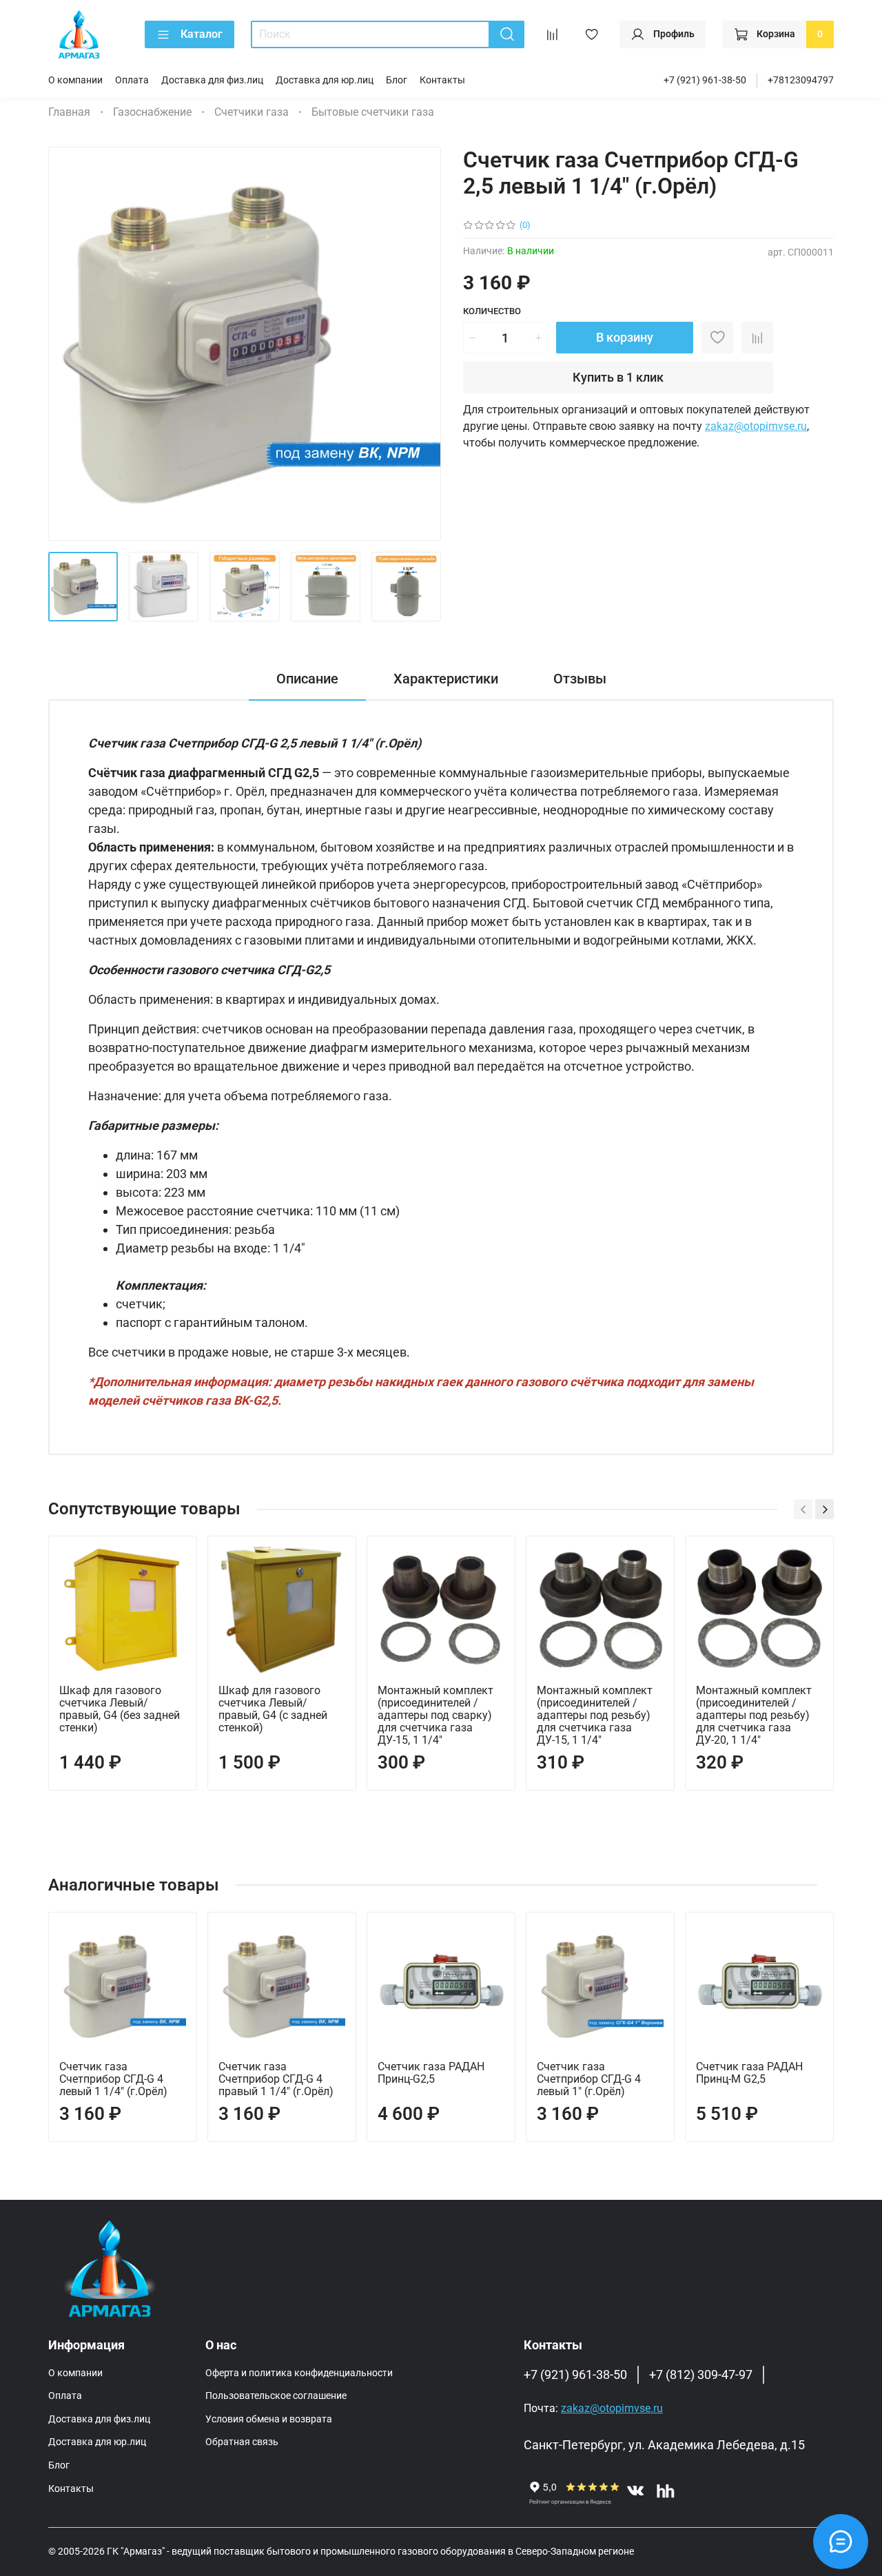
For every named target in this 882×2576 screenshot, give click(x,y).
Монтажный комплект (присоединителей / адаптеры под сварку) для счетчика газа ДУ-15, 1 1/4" (435, 1715)
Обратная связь (242, 2442)
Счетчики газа (252, 112)
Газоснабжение (152, 112)
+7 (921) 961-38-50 (705, 80)
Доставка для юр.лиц (325, 80)
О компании (75, 80)
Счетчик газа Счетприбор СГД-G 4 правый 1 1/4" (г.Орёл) (276, 2079)
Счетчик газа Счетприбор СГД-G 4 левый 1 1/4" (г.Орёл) (113, 2079)
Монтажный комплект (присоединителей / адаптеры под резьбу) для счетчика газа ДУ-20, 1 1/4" (754, 1715)
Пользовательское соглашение (276, 2396)
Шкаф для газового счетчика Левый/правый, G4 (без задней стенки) (120, 1709)
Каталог (202, 34)
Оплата (132, 80)
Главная (69, 112)
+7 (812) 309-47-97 (701, 2375)
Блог (397, 80)
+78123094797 (801, 80)
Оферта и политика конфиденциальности (299, 2373)
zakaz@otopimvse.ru (756, 426)
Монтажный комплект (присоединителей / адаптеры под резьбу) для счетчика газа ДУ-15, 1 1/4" (595, 1715)
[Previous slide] (70, 344)
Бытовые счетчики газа (373, 112)
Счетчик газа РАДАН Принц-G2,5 (431, 2073)
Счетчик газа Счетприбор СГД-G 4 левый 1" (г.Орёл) (589, 2079)
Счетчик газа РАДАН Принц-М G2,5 (749, 2073)
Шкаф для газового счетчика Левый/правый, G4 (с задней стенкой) (273, 1709)
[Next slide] (419, 344)
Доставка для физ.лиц (212, 80)
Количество (492, 311)
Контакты (442, 80)
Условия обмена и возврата (269, 2419)
